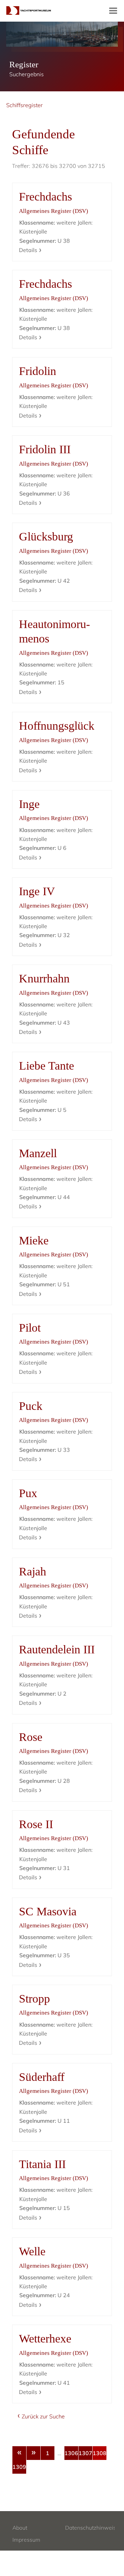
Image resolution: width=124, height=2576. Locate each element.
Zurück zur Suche (43, 2416)
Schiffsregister (24, 105)
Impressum (26, 2540)
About (20, 2528)
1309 (19, 2467)
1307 (85, 2453)
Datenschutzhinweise (92, 2528)
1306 (71, 2453)
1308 (100, 2453)
